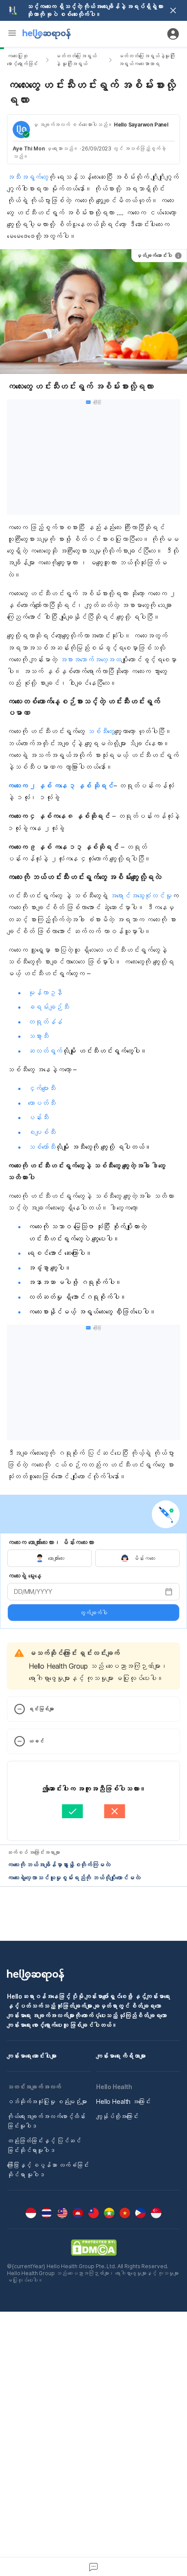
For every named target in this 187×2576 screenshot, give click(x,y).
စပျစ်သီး (42, 1132)
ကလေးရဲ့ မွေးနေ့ (24, 1576)
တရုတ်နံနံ (45, 1022)
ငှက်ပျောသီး (42, 1088)
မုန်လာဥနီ (45, 993)
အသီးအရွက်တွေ (28, 177)
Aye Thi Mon (29, 148)
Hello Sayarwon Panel (141, 125)
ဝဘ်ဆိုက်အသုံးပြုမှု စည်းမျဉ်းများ (47, 2101)
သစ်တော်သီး (42, 1147)
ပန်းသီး (38, 1117)
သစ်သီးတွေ (101, 731)
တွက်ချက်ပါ (93, 1613)
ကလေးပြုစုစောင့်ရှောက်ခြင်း (22, 60)
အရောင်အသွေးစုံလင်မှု (141, 896)
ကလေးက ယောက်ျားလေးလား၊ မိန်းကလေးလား (51, 1542)
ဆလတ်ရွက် (45, 1051)
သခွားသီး (38, 1036)
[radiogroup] (93, 1558)
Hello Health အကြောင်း (123, 2101)
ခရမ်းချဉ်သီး (48, 1007)
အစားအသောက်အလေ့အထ (91, 660)
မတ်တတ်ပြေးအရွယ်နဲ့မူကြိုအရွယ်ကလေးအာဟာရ (147, 60)
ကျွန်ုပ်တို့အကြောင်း (117, 2116)
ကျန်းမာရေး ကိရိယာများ (121, 2056)
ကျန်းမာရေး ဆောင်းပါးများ (32, 2056)
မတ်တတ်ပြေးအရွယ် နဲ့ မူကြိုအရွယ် (76, 60)
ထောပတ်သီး (42, 1103)
